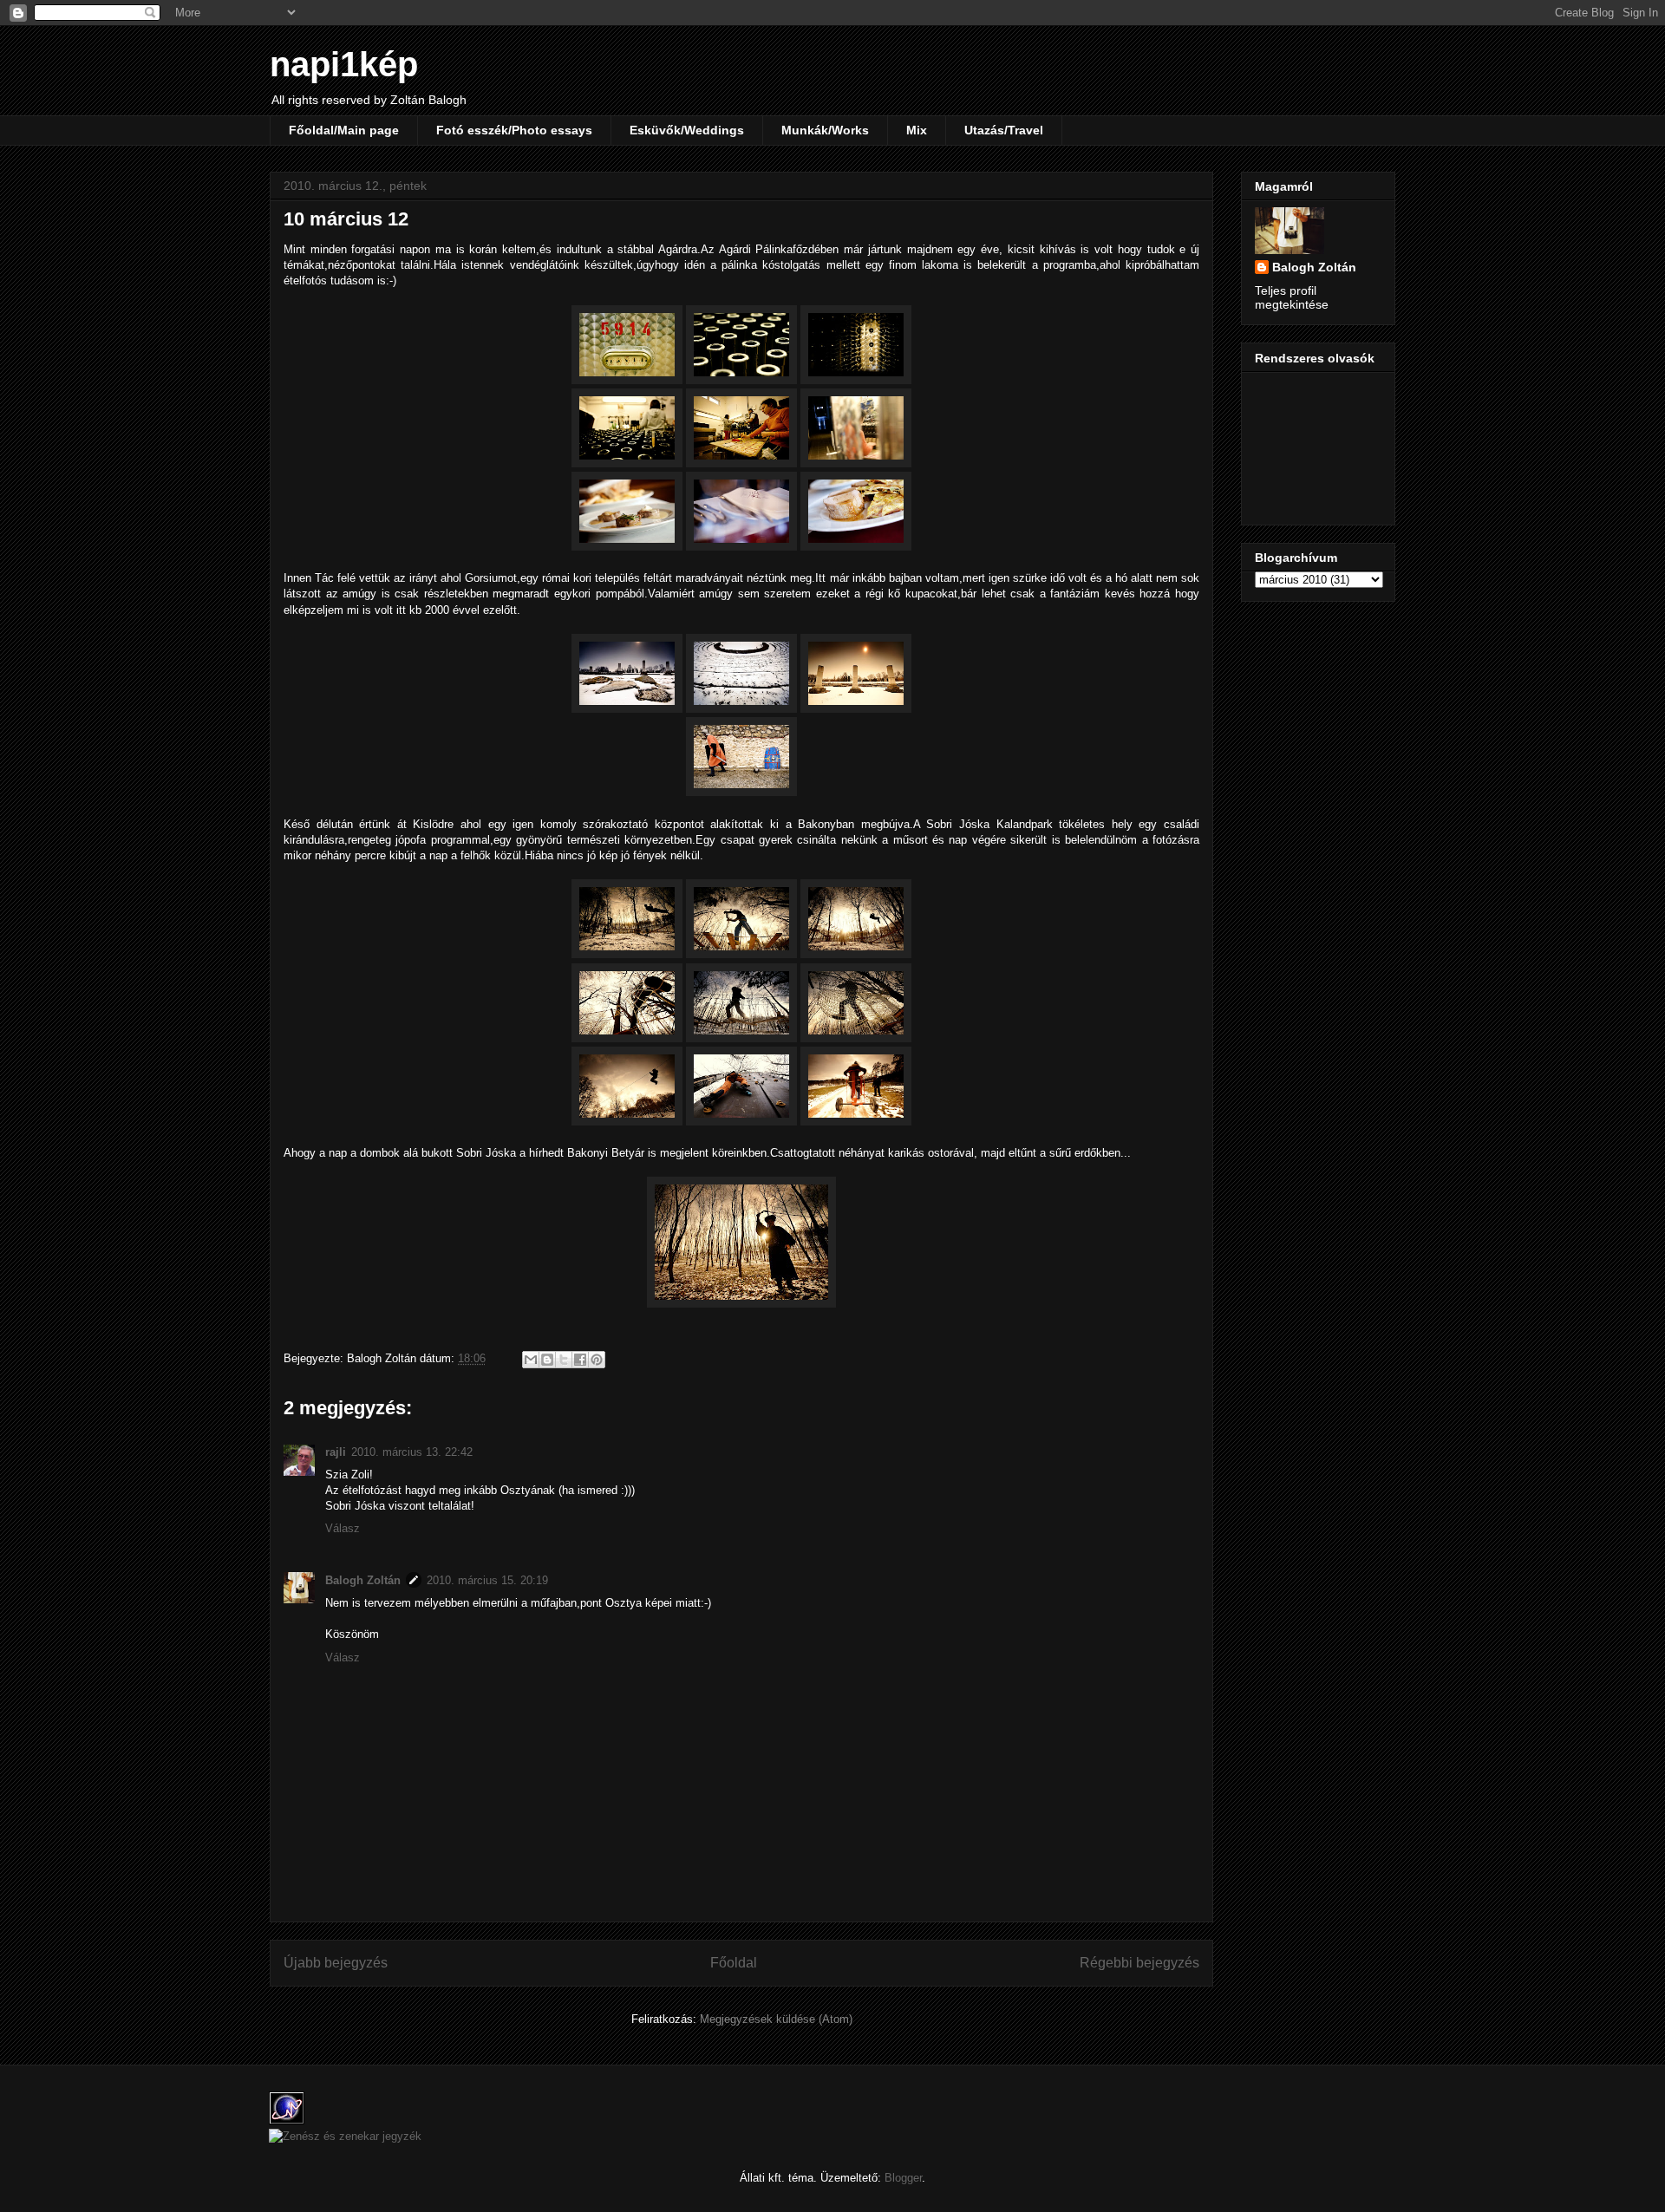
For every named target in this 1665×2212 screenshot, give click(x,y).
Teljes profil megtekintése (1292, 297)
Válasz (343, 1528)
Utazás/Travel (1004, 130)
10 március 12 (346, 219)
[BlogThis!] (547, 1360)
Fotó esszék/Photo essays (514, 130)
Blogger (903, 2178)
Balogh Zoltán (363, 1580)
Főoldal (734, 1963)
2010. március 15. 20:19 (487, 1580)
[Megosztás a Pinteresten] (597, 1360)
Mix (917, 130)
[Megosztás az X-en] (564, 1360)
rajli (336, 1452)
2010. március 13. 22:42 (412, 1452)
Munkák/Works (825, 130)
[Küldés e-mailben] (531, 1360)
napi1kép (344, 64)
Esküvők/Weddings (687, 130)
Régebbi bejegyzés (1139, 1963)
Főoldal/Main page (344, 130)
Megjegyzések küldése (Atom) (776, 2019)
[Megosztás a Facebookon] (580, 1360)
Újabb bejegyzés (336, 1963)
